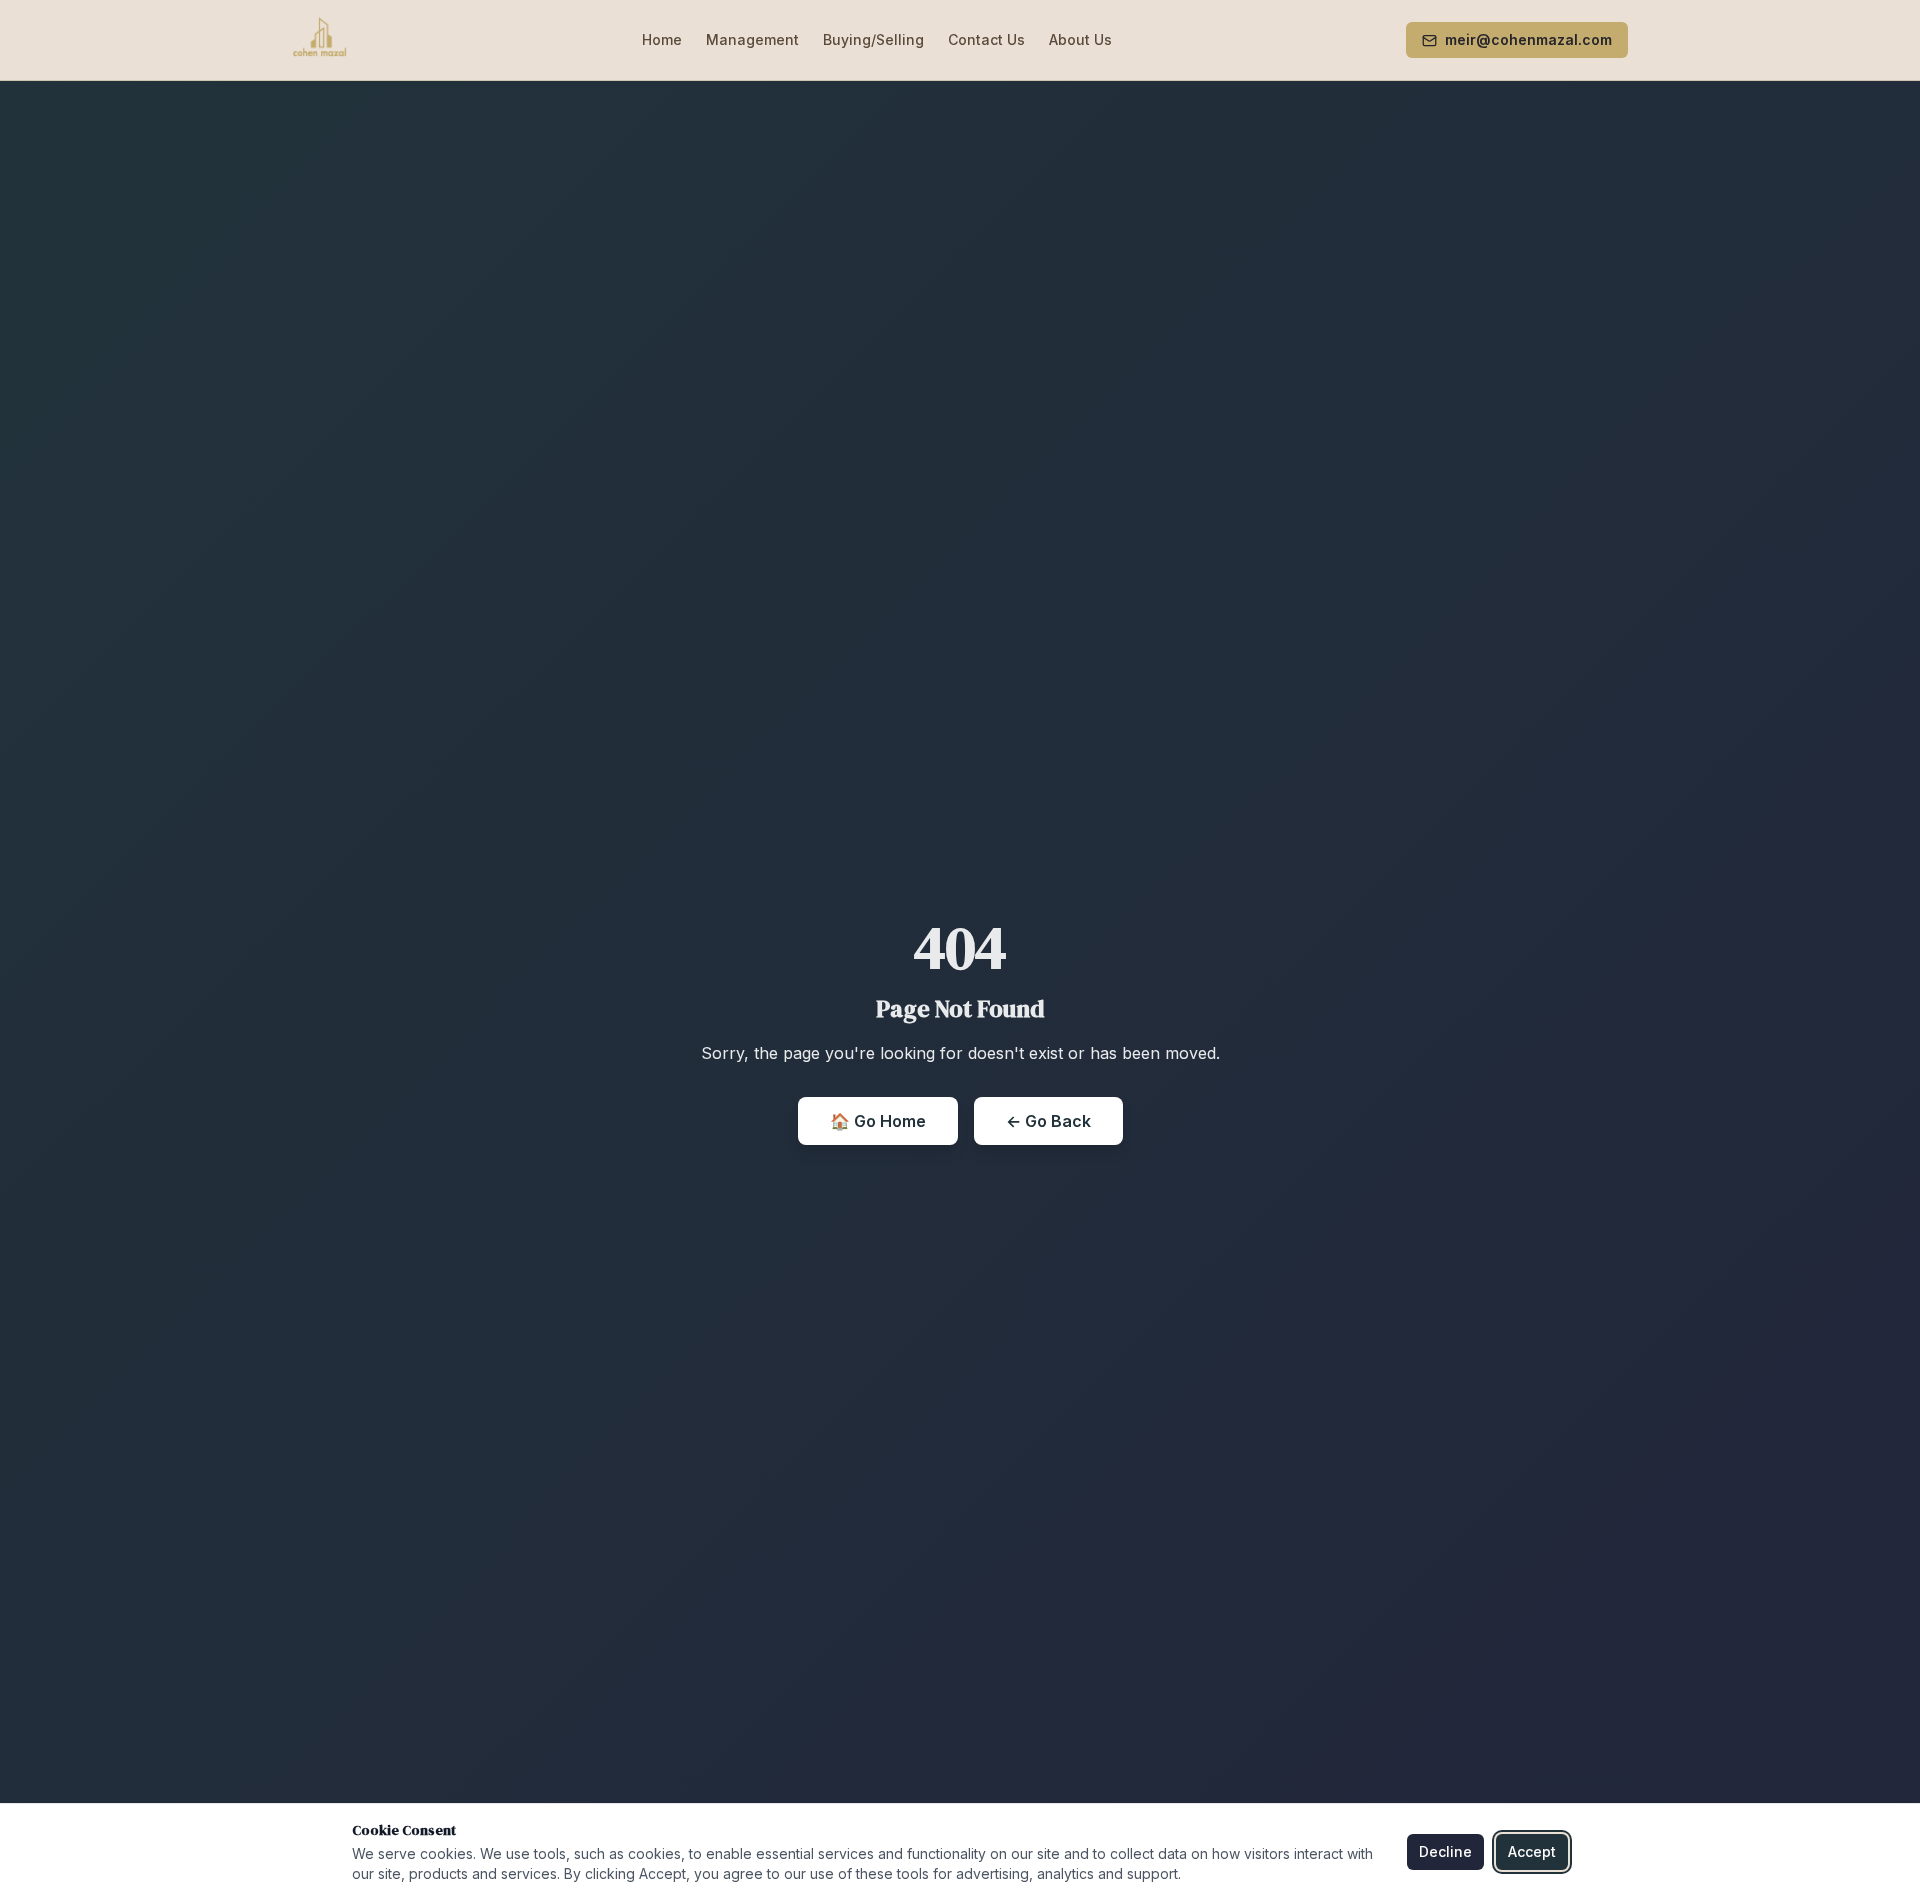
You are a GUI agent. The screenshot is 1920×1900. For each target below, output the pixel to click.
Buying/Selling (873, 39)
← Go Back (1048, 1121)
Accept (1532, 1851)
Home (662, 39)
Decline (1445, 1851)
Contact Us (986, 39)
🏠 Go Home (878, 1121)
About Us (1080, 39)
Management (752, 39)
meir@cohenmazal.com (1528, 39)
